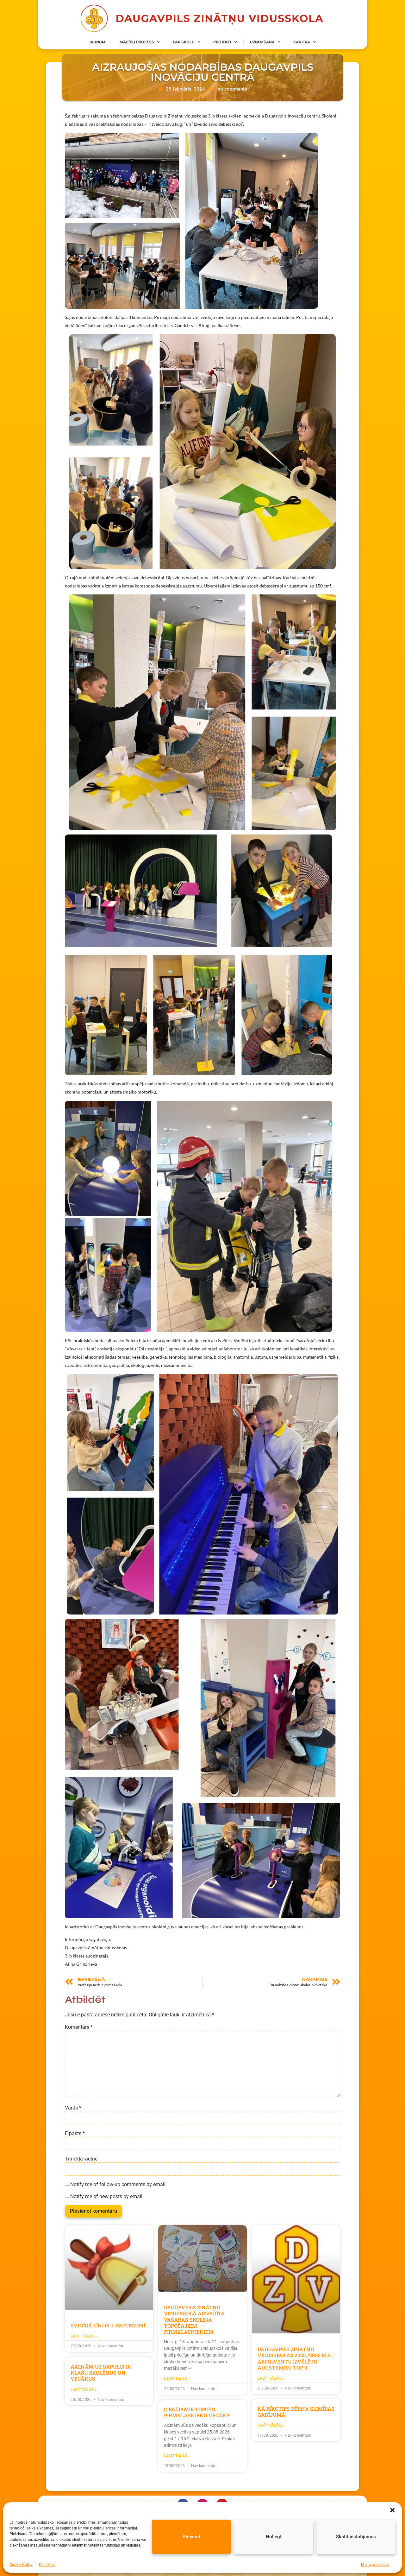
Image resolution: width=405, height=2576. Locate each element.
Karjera (302, 42)
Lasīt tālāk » (84, 2336)
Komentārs (79, 2027)
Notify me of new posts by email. (107, 2197)
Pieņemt (191, 2537)
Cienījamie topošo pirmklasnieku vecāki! (196, 2412)
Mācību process (137, 42)
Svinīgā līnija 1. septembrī (108, 2325)
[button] (392, 2510)
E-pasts (75, 2134)
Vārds (73, 2108)
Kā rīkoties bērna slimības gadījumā (296, 2412)
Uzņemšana (262, 42)
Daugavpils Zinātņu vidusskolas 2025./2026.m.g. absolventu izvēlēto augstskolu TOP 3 (295, 2358)
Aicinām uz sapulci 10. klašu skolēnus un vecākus (101, 2373)
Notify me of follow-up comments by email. (118, 2185)
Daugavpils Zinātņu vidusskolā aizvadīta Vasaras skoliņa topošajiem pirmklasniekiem (194, 2319)
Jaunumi (98, 42)
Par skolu (47, 2565)
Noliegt (274, 2537)
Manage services (375, 2565)
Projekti (222, 42)
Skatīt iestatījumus (356, 2537)
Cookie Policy (21, 2565)
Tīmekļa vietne (81, 2159)
